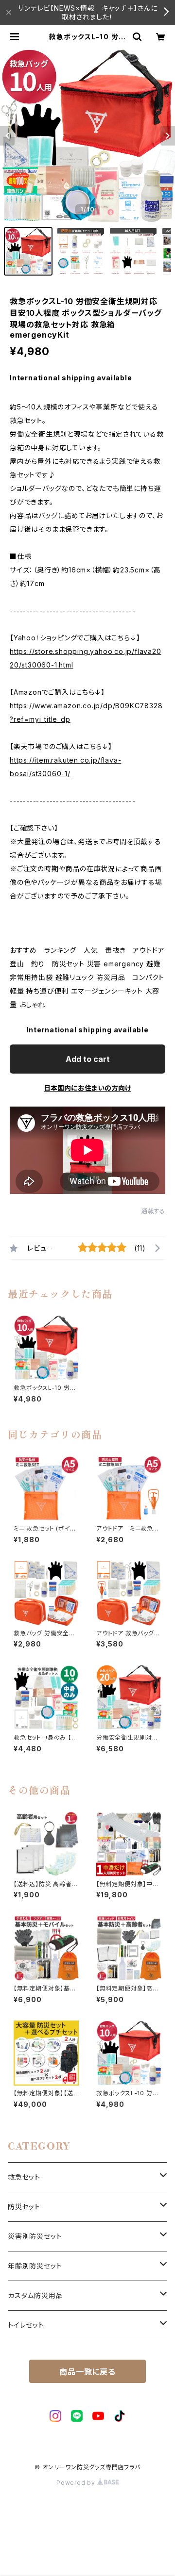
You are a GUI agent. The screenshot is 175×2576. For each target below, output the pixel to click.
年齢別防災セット (35, 2266)
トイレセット (26, 2325)
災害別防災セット (35, 2236)
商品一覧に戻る (87, 2372)
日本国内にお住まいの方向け (87, 1088)
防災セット (24, 2207)
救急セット (24, 2177)
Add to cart (88, 1059)
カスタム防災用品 (35, 2295)
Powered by (77, 2483)
